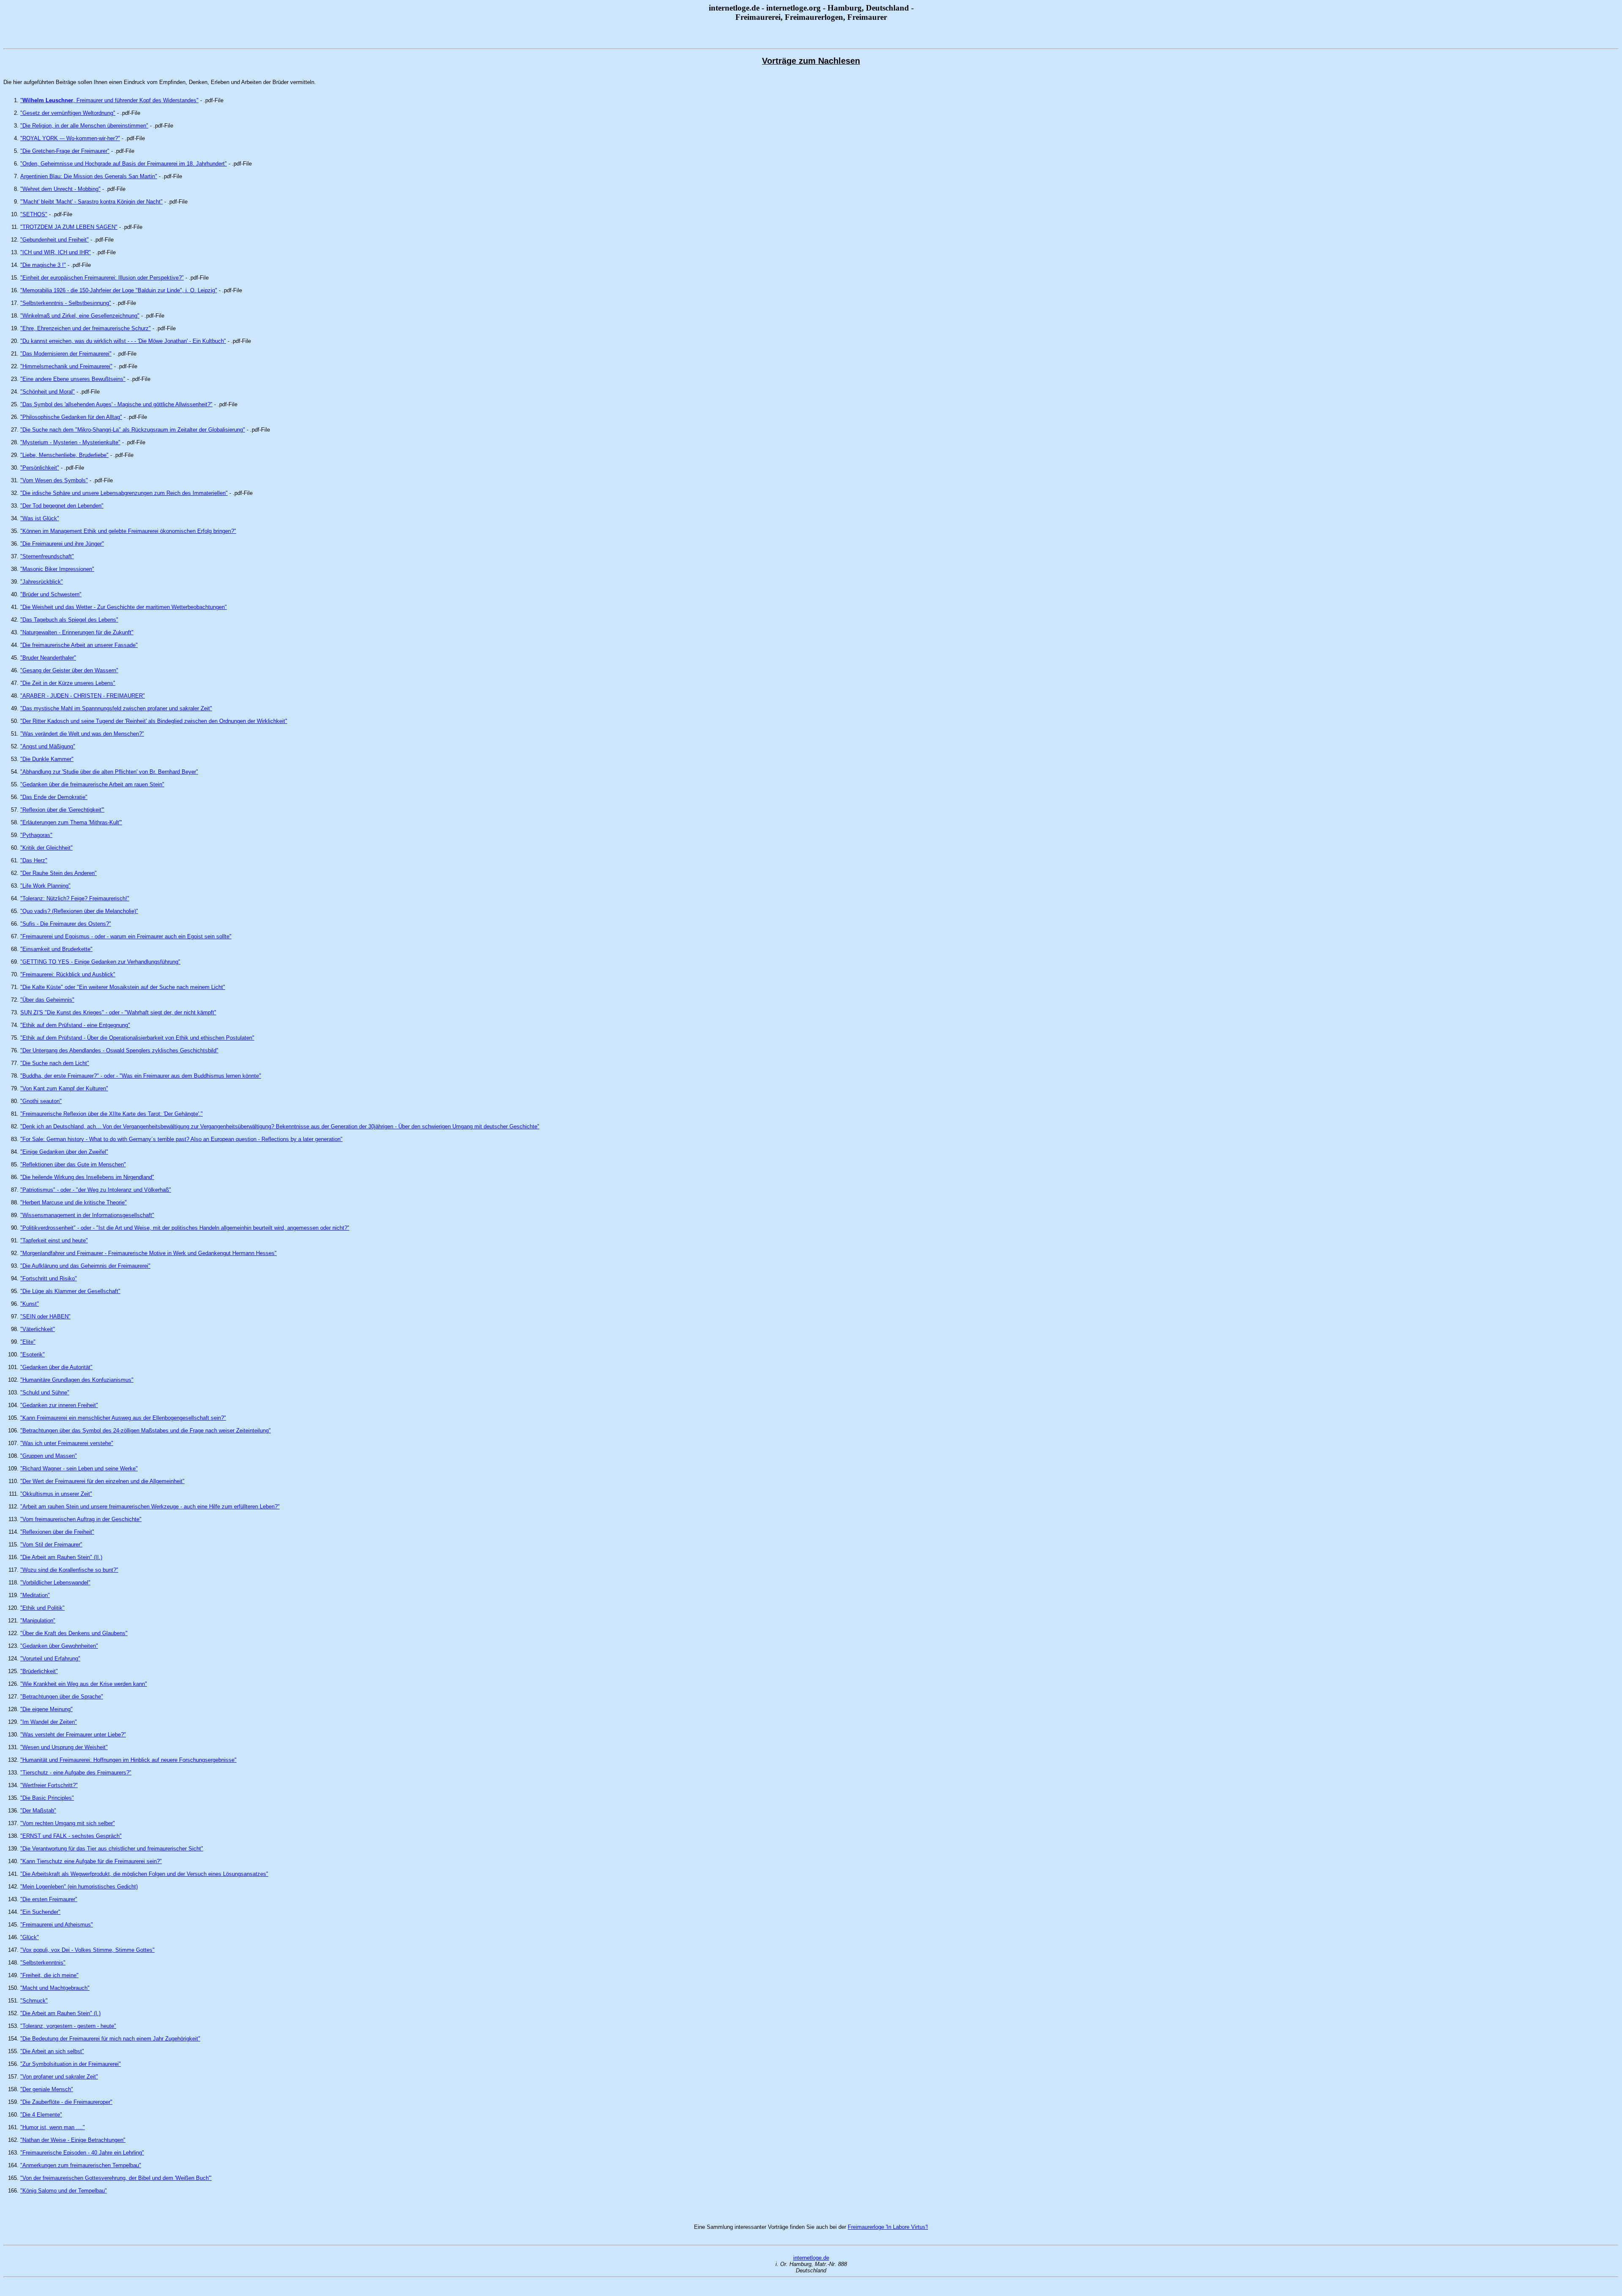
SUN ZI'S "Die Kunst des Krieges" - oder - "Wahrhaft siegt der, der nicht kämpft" (118, 1012)
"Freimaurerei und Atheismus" (57, 1925)
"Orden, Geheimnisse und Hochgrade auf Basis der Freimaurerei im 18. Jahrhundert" (124, 164)
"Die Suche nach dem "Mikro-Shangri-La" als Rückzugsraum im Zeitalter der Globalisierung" (133, 430)
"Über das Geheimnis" (47, 1000)
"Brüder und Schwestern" (51, 594)
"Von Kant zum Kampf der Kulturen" (64, 1088)
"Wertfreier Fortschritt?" (49, 1785)
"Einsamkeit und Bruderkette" (56, 949)
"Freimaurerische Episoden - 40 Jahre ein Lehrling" (82, 2153)
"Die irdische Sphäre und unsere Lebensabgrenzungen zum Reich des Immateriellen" (124, 493)
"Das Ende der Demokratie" (54, 797)
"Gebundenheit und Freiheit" (54, 240)
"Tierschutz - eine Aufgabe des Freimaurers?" (76, 1773)
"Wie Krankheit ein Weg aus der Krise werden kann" (84, 1684)
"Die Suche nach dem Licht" (55, 1063)
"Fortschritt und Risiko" (49, 1278)
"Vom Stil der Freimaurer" (51, 1545)
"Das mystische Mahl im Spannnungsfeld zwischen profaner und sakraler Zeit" (116, 708)
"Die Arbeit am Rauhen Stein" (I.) (60, 2013)
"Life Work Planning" (45, 886)
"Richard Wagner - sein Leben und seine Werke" (79, 1469)
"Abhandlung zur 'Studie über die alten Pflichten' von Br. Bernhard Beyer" (109, 772)
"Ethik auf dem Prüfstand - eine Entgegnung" (75, 1025)
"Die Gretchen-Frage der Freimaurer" (65, 151)
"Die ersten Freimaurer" (49, 1899)
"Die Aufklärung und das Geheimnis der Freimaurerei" (85, 1266)
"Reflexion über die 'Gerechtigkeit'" (62, 810)
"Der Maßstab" (38, 1811)
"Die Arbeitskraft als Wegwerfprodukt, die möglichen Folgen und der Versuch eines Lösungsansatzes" (144, 1874)
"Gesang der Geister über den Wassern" (69, 670)
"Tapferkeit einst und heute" (54, 1240)
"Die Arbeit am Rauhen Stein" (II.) (61, 1557)
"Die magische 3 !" (43, 265)
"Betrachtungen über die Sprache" (62, 1697)
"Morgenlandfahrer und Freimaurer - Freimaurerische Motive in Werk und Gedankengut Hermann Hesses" (148, 1253)
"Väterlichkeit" (38, 1329)
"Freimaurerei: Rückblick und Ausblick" (68, 974)
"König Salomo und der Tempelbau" (64, 2191)
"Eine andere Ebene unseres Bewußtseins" (73, 379)
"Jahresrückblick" (42, 582)
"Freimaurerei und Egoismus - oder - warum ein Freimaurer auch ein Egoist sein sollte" (126, 936)
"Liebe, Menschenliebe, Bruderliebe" (64, 455)
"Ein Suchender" (40, 1912)
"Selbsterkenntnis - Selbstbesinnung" (66, 303)
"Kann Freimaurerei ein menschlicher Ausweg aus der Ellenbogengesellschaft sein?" (123, 1418)
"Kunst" (30, 1304)
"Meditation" (35, 1595)
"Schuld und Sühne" (45, 1393)
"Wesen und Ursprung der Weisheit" (64, 1747)
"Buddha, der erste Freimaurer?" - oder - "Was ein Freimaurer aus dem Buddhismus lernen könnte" (141, 1076)
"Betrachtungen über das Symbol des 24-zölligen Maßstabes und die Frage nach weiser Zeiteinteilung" (146, 1431)
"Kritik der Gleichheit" (46, 848)
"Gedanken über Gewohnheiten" (59, 1646)
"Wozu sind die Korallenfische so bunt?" (69, 1570)
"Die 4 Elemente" (41, 2115)
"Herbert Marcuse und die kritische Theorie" (73, 1202)
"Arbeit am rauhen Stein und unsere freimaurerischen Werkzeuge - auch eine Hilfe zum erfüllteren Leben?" (150, 1507)
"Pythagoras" (36, 835)
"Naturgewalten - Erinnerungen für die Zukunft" (77, 632)
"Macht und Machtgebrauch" (55, 1988)
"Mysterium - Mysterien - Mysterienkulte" (70, 442)
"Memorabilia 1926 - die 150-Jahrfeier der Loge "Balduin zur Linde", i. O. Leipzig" (119, 290)
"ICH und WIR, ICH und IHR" (56, 252)
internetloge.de (811, 2258)
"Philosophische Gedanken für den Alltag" (71, 417)
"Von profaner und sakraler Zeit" (59, 2077)
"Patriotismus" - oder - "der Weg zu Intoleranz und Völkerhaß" (96, 1190)
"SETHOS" (34, 214)
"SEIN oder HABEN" (45, 1316)
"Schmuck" (34, 2001)
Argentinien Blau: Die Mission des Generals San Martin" (89, 176)
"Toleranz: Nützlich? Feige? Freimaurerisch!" (75, 898)
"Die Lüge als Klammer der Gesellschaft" (70, 1291)
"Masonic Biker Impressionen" (57, 569)
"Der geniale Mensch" (47, 2089)
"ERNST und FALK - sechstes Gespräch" (71, 1836)
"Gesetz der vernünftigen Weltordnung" (68, 113)
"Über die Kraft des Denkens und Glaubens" (74, 1633)
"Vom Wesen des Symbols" (54, 480)
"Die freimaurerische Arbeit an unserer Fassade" (79, 645)
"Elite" (28, 1342)
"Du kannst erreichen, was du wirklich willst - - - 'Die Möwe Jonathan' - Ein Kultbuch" (123, 341)
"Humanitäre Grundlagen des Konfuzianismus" (77, 1380)
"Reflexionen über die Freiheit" (57, 1532)
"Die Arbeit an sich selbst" (52, 2051)
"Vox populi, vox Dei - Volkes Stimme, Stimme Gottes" (87, 1950)
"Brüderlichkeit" (39, 1671)
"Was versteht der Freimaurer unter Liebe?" (73, 1735)
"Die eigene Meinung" (46, 1709)
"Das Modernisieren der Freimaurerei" (66, 354)
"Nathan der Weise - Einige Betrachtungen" (73, 2140)
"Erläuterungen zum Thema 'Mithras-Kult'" (71, 822)
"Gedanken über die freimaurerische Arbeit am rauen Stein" (92, 784)
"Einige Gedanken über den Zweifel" (64, 1152)
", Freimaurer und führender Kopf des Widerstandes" (109, 100)
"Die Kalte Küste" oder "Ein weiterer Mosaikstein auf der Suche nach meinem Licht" (123, 987)
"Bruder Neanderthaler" (48, 658)
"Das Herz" (34, 860)
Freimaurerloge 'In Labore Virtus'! (888, 2227)
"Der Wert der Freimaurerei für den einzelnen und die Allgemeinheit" (102, 1481)
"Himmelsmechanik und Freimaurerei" (66, 366)
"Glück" (30, 1937)
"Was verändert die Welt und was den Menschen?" (82, 734)
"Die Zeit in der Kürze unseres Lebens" (68, 683)
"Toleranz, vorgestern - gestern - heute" (68, 2026)
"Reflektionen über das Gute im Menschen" (73, 1164)
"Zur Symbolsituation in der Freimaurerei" (71, 2064)
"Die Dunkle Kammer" (47, 759)
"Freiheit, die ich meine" (49, 1975)
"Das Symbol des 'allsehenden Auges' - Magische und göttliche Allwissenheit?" (116, 404)
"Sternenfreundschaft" (47, 556)
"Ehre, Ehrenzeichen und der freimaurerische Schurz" (86, 328)
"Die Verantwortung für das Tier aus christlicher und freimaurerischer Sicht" (112, 1849)
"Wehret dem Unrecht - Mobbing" (60, 189)
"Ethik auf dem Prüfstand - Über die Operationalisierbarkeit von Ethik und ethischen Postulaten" (137, 1038)
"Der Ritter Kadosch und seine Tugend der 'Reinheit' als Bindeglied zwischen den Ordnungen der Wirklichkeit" (154, 721)
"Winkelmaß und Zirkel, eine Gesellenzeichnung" (80, 316)
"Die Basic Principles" (47, 1798)
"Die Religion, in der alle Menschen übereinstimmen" (84, 126)
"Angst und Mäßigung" (48, 746)
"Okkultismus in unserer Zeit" (56, 1494)
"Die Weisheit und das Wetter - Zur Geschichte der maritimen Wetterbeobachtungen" (124, 607)
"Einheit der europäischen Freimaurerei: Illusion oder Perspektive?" (102, 278)
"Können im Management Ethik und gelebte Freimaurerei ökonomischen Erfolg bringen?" (128, 531)
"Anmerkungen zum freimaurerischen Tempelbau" (81, 2165)
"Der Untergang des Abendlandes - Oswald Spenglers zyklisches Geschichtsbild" (119, 1050)
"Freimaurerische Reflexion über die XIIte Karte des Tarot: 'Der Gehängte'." (112, 1114)
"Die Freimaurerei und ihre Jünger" (62, 544)
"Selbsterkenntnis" (43, 1963)
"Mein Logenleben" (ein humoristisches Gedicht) (79, 1887)
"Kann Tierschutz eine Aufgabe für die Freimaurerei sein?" (91, 1861)
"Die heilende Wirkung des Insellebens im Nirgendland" (87, 1177)
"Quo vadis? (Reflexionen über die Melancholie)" (79, 911)
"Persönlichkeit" (40, 468)
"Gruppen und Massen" (49, 1456)
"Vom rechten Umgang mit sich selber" (68, 1823)
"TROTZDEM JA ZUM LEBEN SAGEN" (69, 227)
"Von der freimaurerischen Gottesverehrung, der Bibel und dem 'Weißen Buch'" (116, 2178)
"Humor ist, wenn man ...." (53, 2127)
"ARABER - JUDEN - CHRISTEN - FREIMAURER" (83, 696)
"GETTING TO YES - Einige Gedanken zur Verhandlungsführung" (100, 962)
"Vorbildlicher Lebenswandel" (55, 1583)
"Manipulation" (38, 1621)
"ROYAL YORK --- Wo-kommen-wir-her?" (70, 138)
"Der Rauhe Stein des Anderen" (59, 873)
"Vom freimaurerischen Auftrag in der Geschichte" (81, 1519)
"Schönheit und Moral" (48, 392)
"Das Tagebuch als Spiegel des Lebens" (69, 620)
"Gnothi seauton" (41, 1101)
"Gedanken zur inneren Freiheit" (59, 1405)
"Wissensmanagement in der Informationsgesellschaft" (87, 1215)
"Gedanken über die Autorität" (56, 1367)
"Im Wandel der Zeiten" (49, 1722)
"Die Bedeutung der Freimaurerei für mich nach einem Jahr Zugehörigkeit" (110, 2039)
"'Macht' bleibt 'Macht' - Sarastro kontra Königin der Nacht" (91, 202)
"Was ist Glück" (40, 518)
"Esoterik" (33, 1355)
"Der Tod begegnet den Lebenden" (62, 506)
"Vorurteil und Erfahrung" (50, 1659)
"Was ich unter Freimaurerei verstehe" (67, 1443)
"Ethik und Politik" (42, 1608)
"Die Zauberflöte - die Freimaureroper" (66, 2102)
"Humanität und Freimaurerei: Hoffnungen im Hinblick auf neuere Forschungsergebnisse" (128, 1760)
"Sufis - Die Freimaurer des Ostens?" (66, 924)
